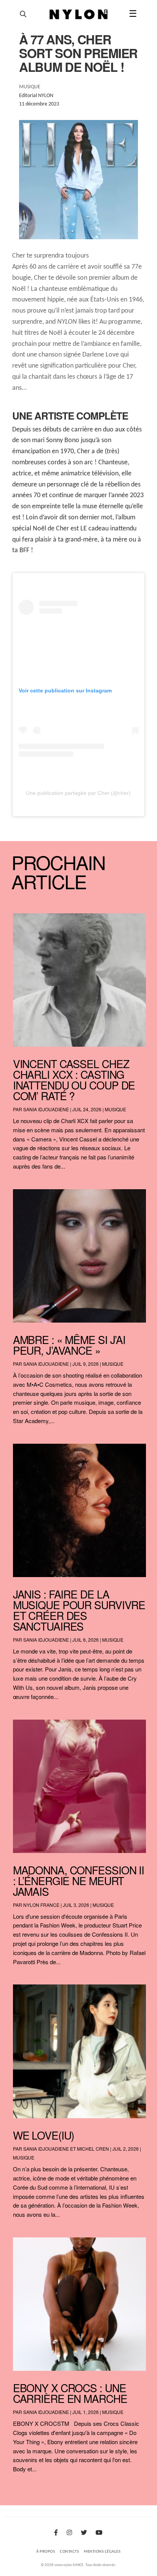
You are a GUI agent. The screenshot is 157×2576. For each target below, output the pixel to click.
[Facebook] (56, 2533)
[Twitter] (84, 2533)
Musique (115, 1109)
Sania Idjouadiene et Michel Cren (66, 2149)
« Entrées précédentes (29, 2489)
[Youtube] (99, 2533)
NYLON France (41, 1905)
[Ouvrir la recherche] (23, 14)
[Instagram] (69, 2533)
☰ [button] (133, 15)
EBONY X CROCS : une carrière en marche (70, 2393)
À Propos (46, 2552)
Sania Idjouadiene (46, 1109)
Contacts (69, 2552)
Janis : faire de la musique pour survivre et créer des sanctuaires (79, 1610)
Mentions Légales (102, 2552)
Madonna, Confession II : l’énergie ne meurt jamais (78, 1881)
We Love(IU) (44, 2135)
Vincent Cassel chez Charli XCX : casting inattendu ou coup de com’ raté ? (74, 1080)
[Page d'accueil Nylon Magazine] (79, 15)
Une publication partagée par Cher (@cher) (78, 793)
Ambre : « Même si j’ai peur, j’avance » (69, 1345)
